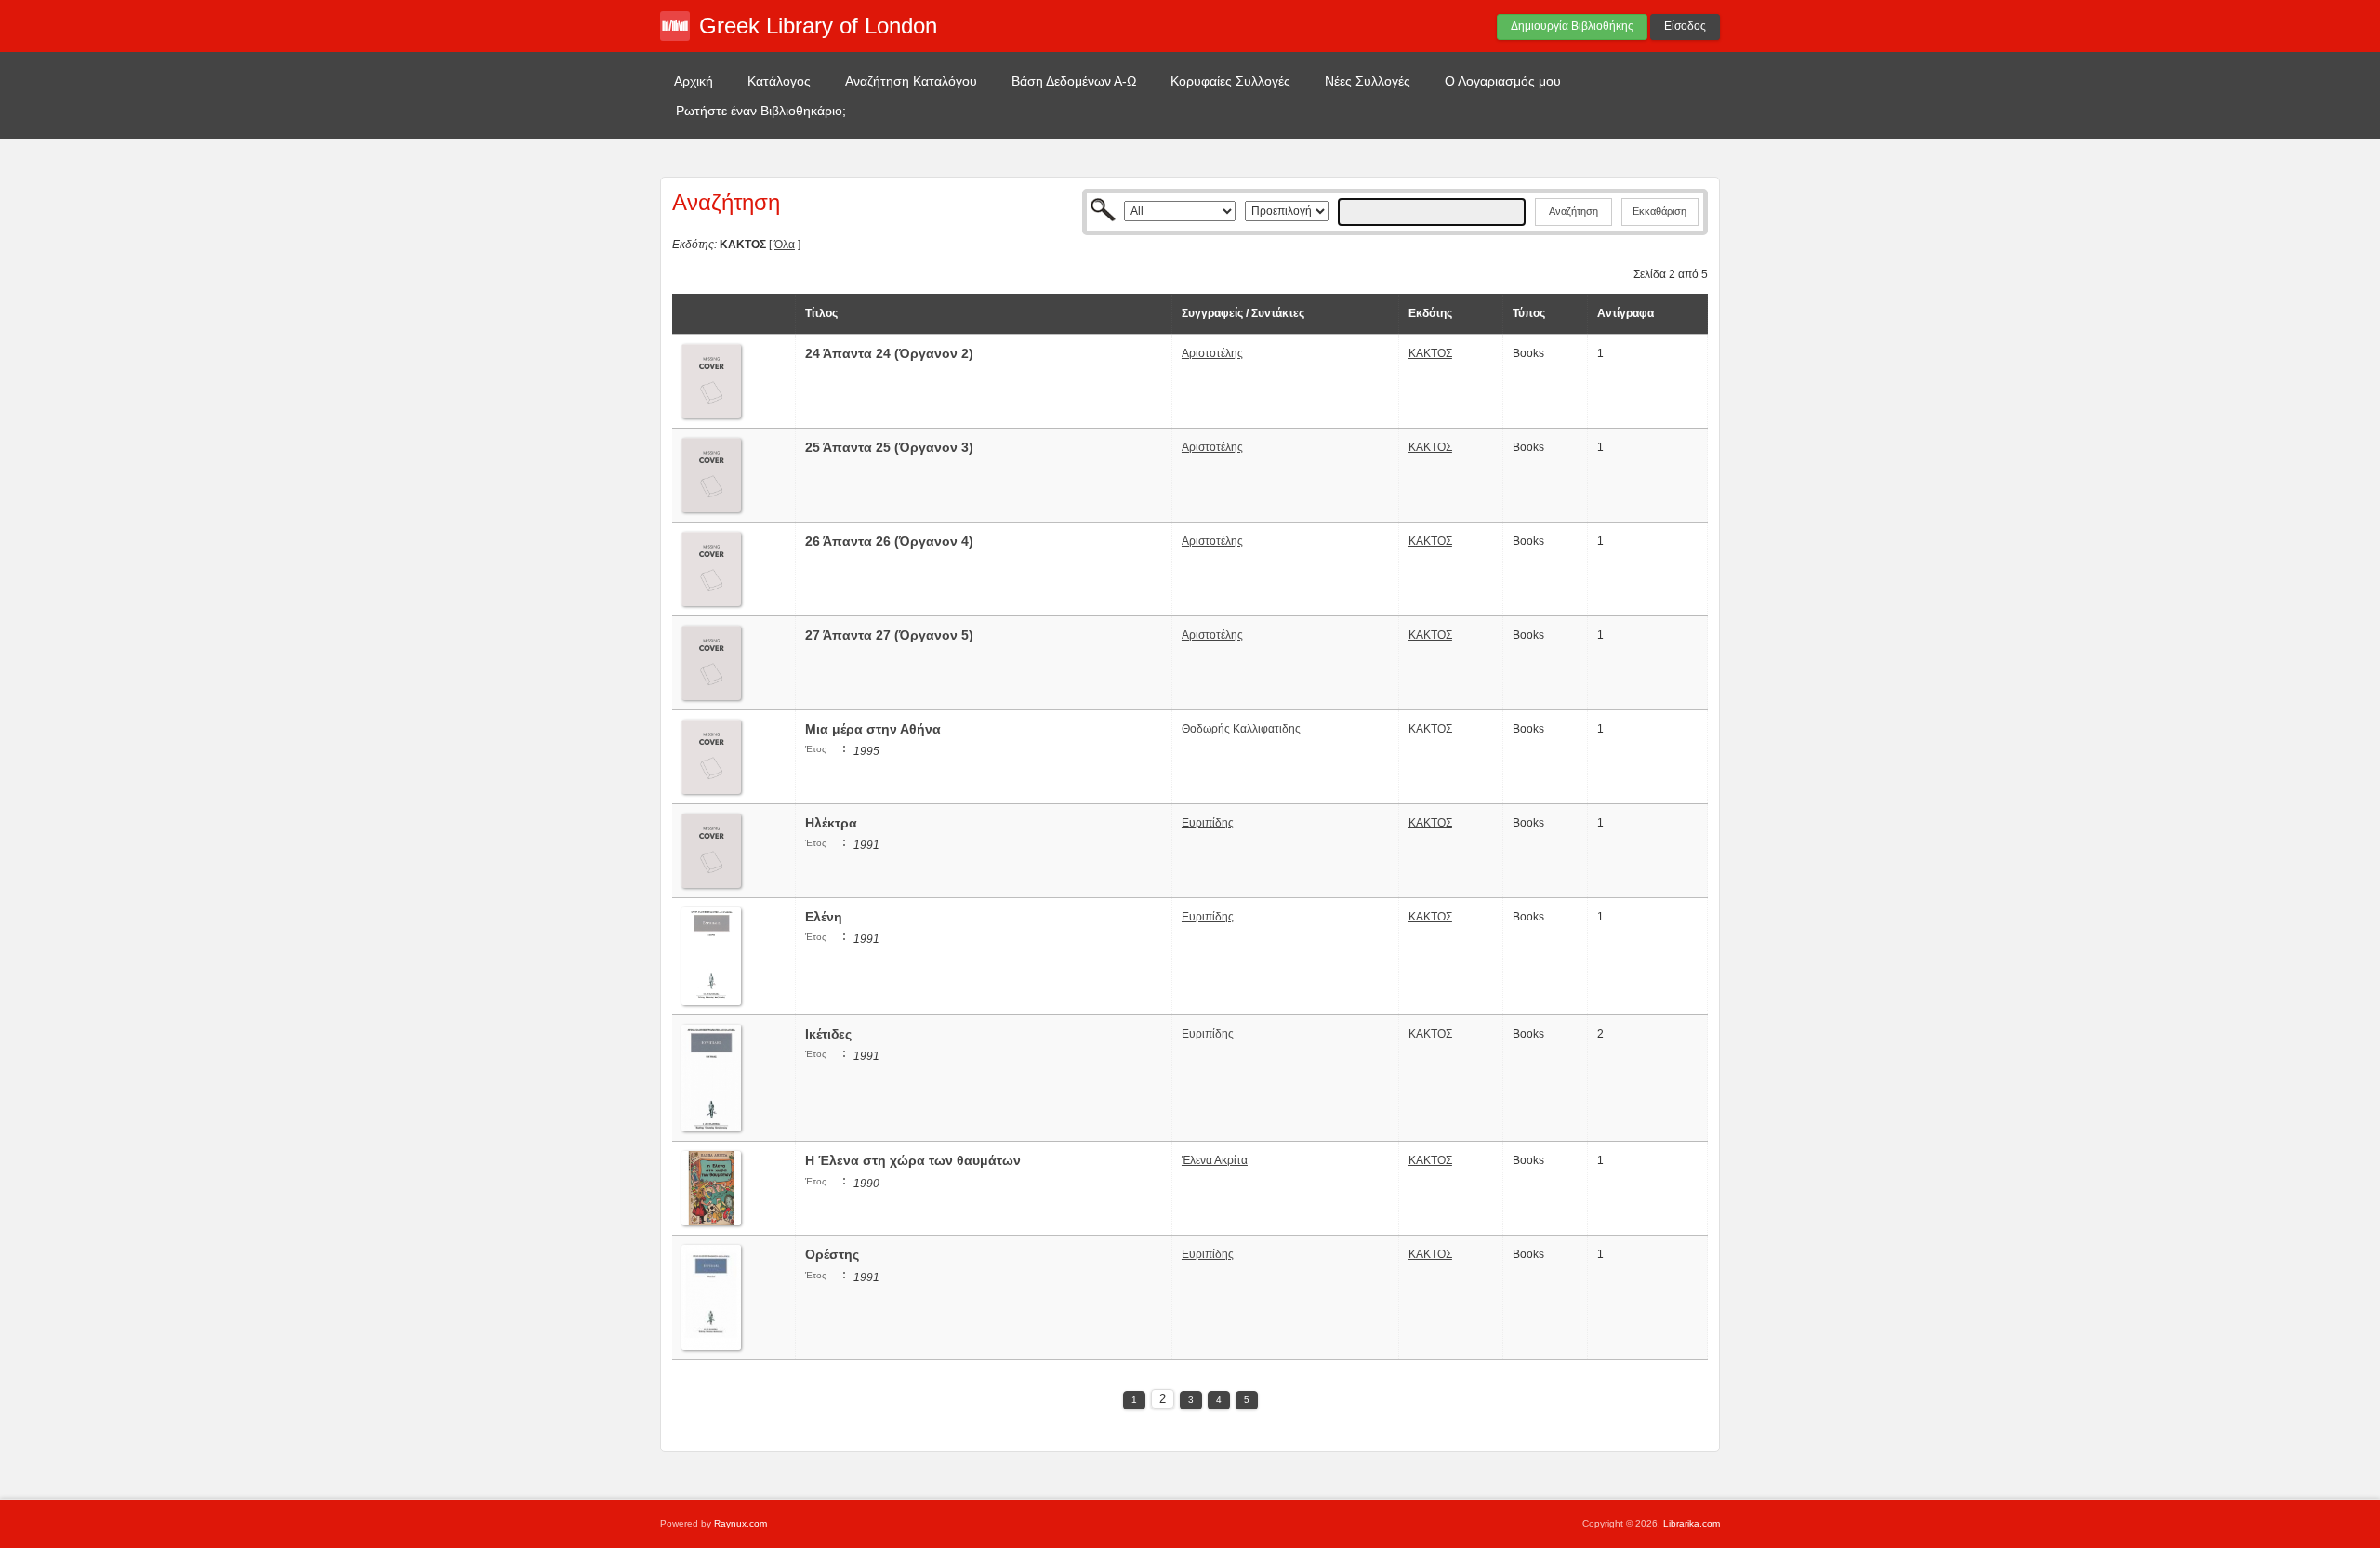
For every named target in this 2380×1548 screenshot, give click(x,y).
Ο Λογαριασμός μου (1503, 81)
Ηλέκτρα (831, 823)
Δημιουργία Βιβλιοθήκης (1572, 26)
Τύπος (1529, 313)
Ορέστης (832, 1254)
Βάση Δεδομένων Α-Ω (1074, 81)
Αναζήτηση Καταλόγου (911, 81)
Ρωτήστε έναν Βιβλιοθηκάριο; (761, 111)
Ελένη (824, 917)
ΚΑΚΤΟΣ (1430, 353)
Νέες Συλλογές (1368, 81)
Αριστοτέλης (1212, 353)
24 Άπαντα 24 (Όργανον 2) (889, 353)
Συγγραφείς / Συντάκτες (1243, 313)
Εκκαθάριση (1659, 211)
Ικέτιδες (828, 1034)
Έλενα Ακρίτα (1215, 1160)
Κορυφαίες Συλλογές (1230, 81)
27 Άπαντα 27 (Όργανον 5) (889, 635)
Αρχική (694, 81)
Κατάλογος (779, 81)
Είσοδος (1685, 26)
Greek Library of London (818, 26)
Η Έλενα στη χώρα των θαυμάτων (913, 1160)
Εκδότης (1430, 313)
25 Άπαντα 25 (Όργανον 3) (889, 447)
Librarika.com (1692, 1523)
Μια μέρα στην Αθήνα (873, 729)
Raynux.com (740, 1523)
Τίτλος (821, 313)
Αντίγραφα (1626, 313)
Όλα (785, 245)
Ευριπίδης (1208, 823)
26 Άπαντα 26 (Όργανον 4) (889, 541)
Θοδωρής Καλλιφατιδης (1241, 729)
